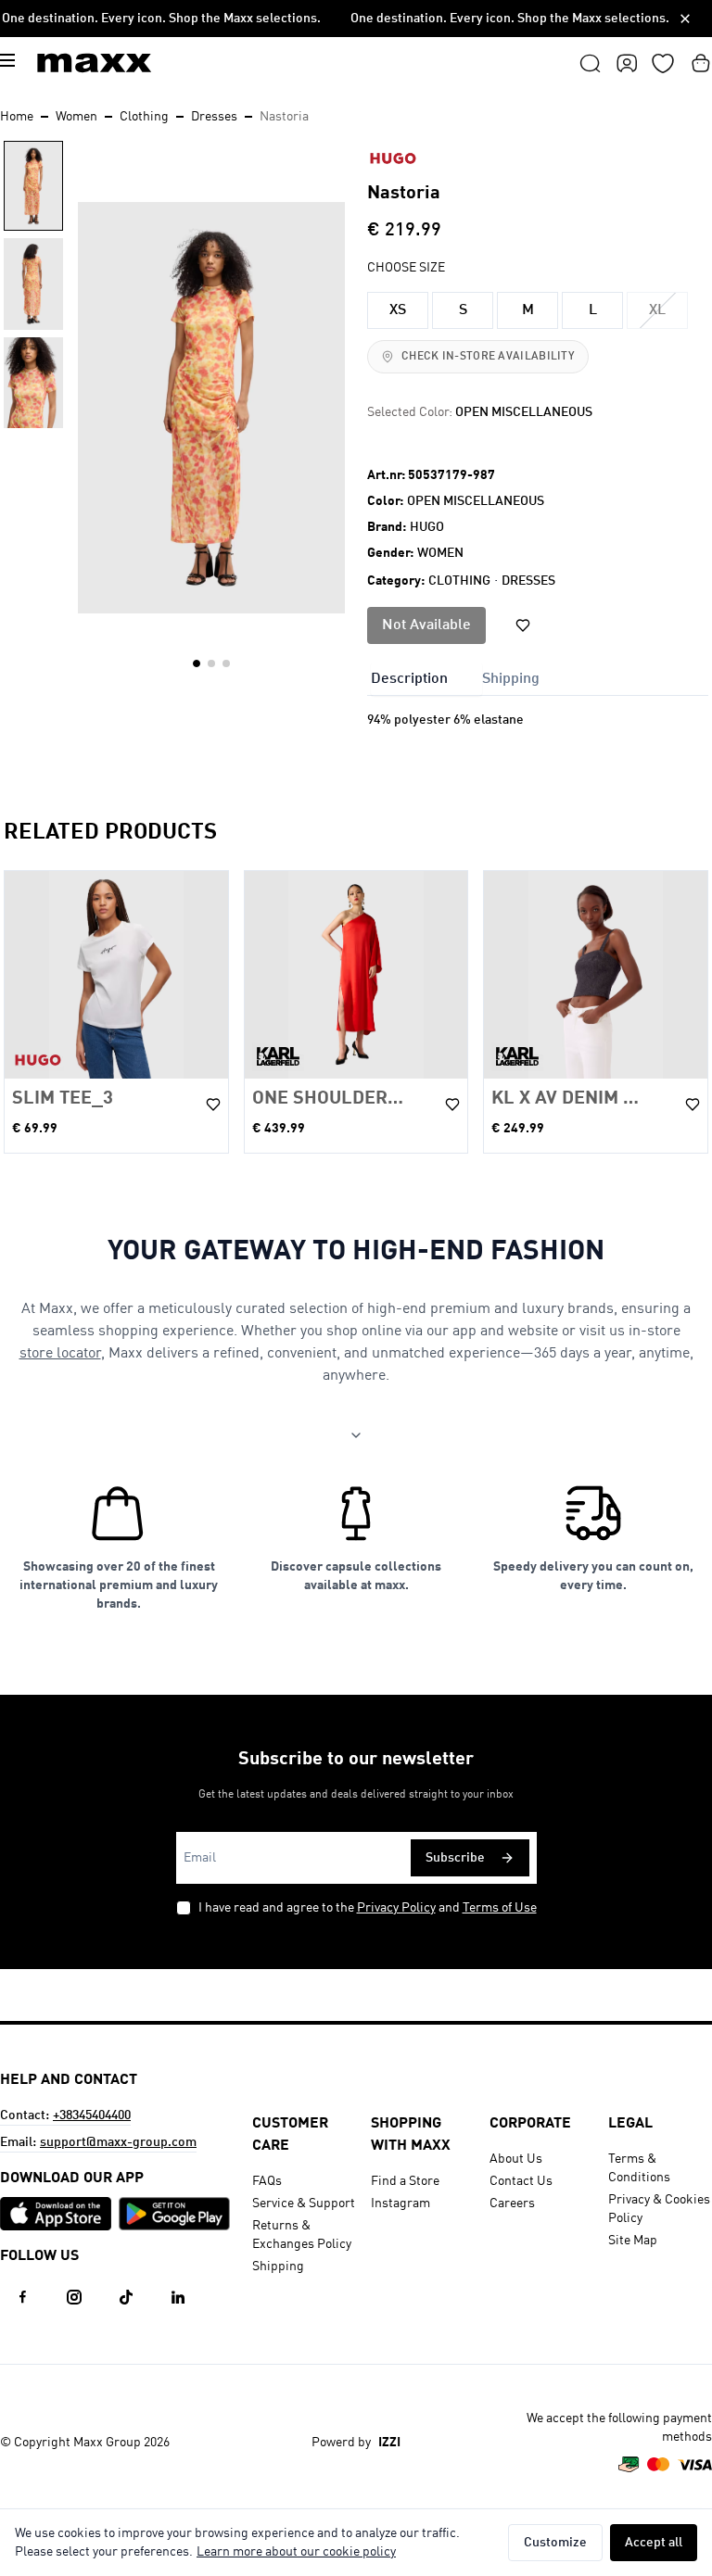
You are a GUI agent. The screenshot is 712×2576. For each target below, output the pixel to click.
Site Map (633, 2241)
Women (76, 117)
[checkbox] (184, 1908)
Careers (512, 2203)
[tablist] (538, 677)
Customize (555, 2543)
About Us (516, 2159)
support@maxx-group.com (118, 2142)
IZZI (389, 2443)
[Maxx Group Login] (627, 63)
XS (398, 310)
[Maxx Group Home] (95, 63)
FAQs (267, 2181)
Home (17, 117)
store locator (60, 1354)
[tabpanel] (538, 739)
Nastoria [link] (284, 117)
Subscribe (455, 1858)
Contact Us (521, 2181)
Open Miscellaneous (476, 501)
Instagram (400, 2203)
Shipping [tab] (511, 679)
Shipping (278, 2267)
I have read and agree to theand (368, 1908)
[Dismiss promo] (685, 19)
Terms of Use (500, 1908)
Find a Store (405, 2181)
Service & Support (304, 2203)
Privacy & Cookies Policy (659, 2209)
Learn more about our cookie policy (296, 2552)
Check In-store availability (488, 357)
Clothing (144, 117)
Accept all (654, 2543)
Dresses (214, 117)
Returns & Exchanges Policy (302, 2235)
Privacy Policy (396, 1908)
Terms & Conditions (639, 2168)
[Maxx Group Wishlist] (663, 63)
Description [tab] (409, 679)
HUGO (427, 527)
